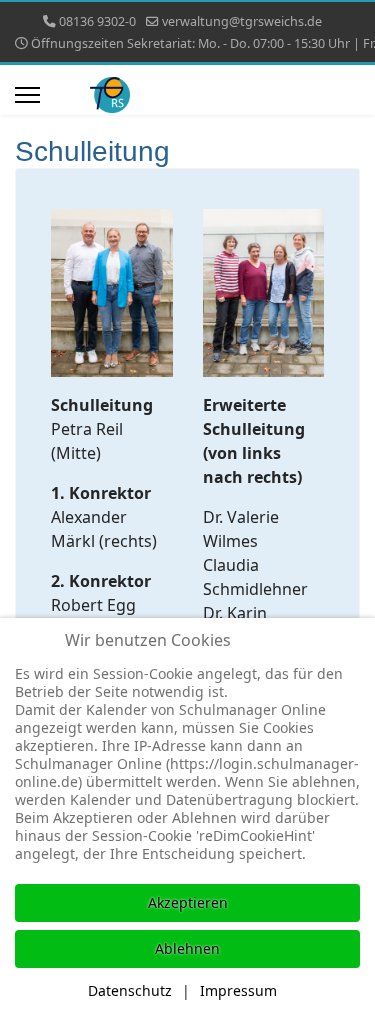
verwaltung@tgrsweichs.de (242, 21)
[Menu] (27, 95)
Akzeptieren (188, 902)
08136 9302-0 (97, 21)
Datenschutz (130, 990)
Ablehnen (187, 948)
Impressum (238, 990)
